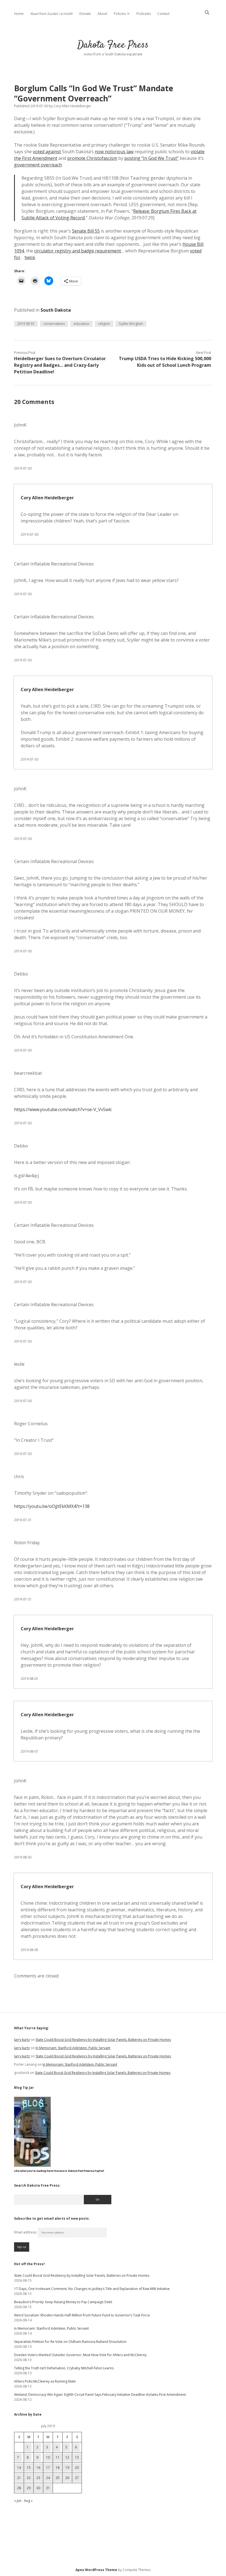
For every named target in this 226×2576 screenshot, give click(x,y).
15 (29, 2468)
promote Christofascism (92, 158)
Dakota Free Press (113, 45)
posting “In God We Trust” (151, 158)
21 (19, 2478)
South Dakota (56, 310)
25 (58, 2478)
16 (38, 2468)
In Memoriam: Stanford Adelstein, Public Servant (73, 2048)
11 (58, 2457)
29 (29, 2488)
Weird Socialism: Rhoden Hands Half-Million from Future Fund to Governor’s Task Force (82, 2315)
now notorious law (114, 152)
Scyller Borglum (131, 324)
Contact (163, 14)
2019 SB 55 (26, 324)
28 (19, 2488)
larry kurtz (22, 2040)
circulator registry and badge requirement (78, 251)
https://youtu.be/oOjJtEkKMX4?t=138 (52, 1506)
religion (104, 324)
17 (48, 2468)
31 (48, 2488)
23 (38, 2478)
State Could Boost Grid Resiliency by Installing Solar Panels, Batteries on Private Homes (103, 2040)
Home (19, 14)
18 (58, 2468)
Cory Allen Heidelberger (47, 498)
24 (48, 2478)
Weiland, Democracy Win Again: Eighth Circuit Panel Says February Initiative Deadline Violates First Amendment (100, 2395)
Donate (85, 14)
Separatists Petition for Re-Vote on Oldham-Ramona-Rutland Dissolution (70, 2342)
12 (67, 2457)
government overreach (38, 165)
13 (77, 2457)
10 (48, 2457)
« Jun (18, 2501)
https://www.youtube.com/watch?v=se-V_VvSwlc (63, 1109)
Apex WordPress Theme (96, 2570)
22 (29, 2478)
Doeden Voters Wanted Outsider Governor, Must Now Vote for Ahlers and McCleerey (80, 2355)
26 (67, 2478)
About (102, 14)
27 (77, 2478)
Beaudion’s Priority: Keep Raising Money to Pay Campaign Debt (63, 2302)
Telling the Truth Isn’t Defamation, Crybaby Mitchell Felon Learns (64, 2368)
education (81, 324)
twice (30, 257)
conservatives (54, 324)
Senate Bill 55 (86, 231)
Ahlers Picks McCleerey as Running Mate (45, 2381)
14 (19, 2468)
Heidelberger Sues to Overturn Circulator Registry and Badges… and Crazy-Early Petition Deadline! (60, 365)
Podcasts (144, 14)
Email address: (26, 2232)
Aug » (28, 2501)
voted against (47, 152)
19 (67, 2468)
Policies (120, 14)
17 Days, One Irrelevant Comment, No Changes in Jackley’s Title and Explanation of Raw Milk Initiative (92, 2289)
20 (77, 2468)
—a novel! (52, 14)
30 (38, 2488)
